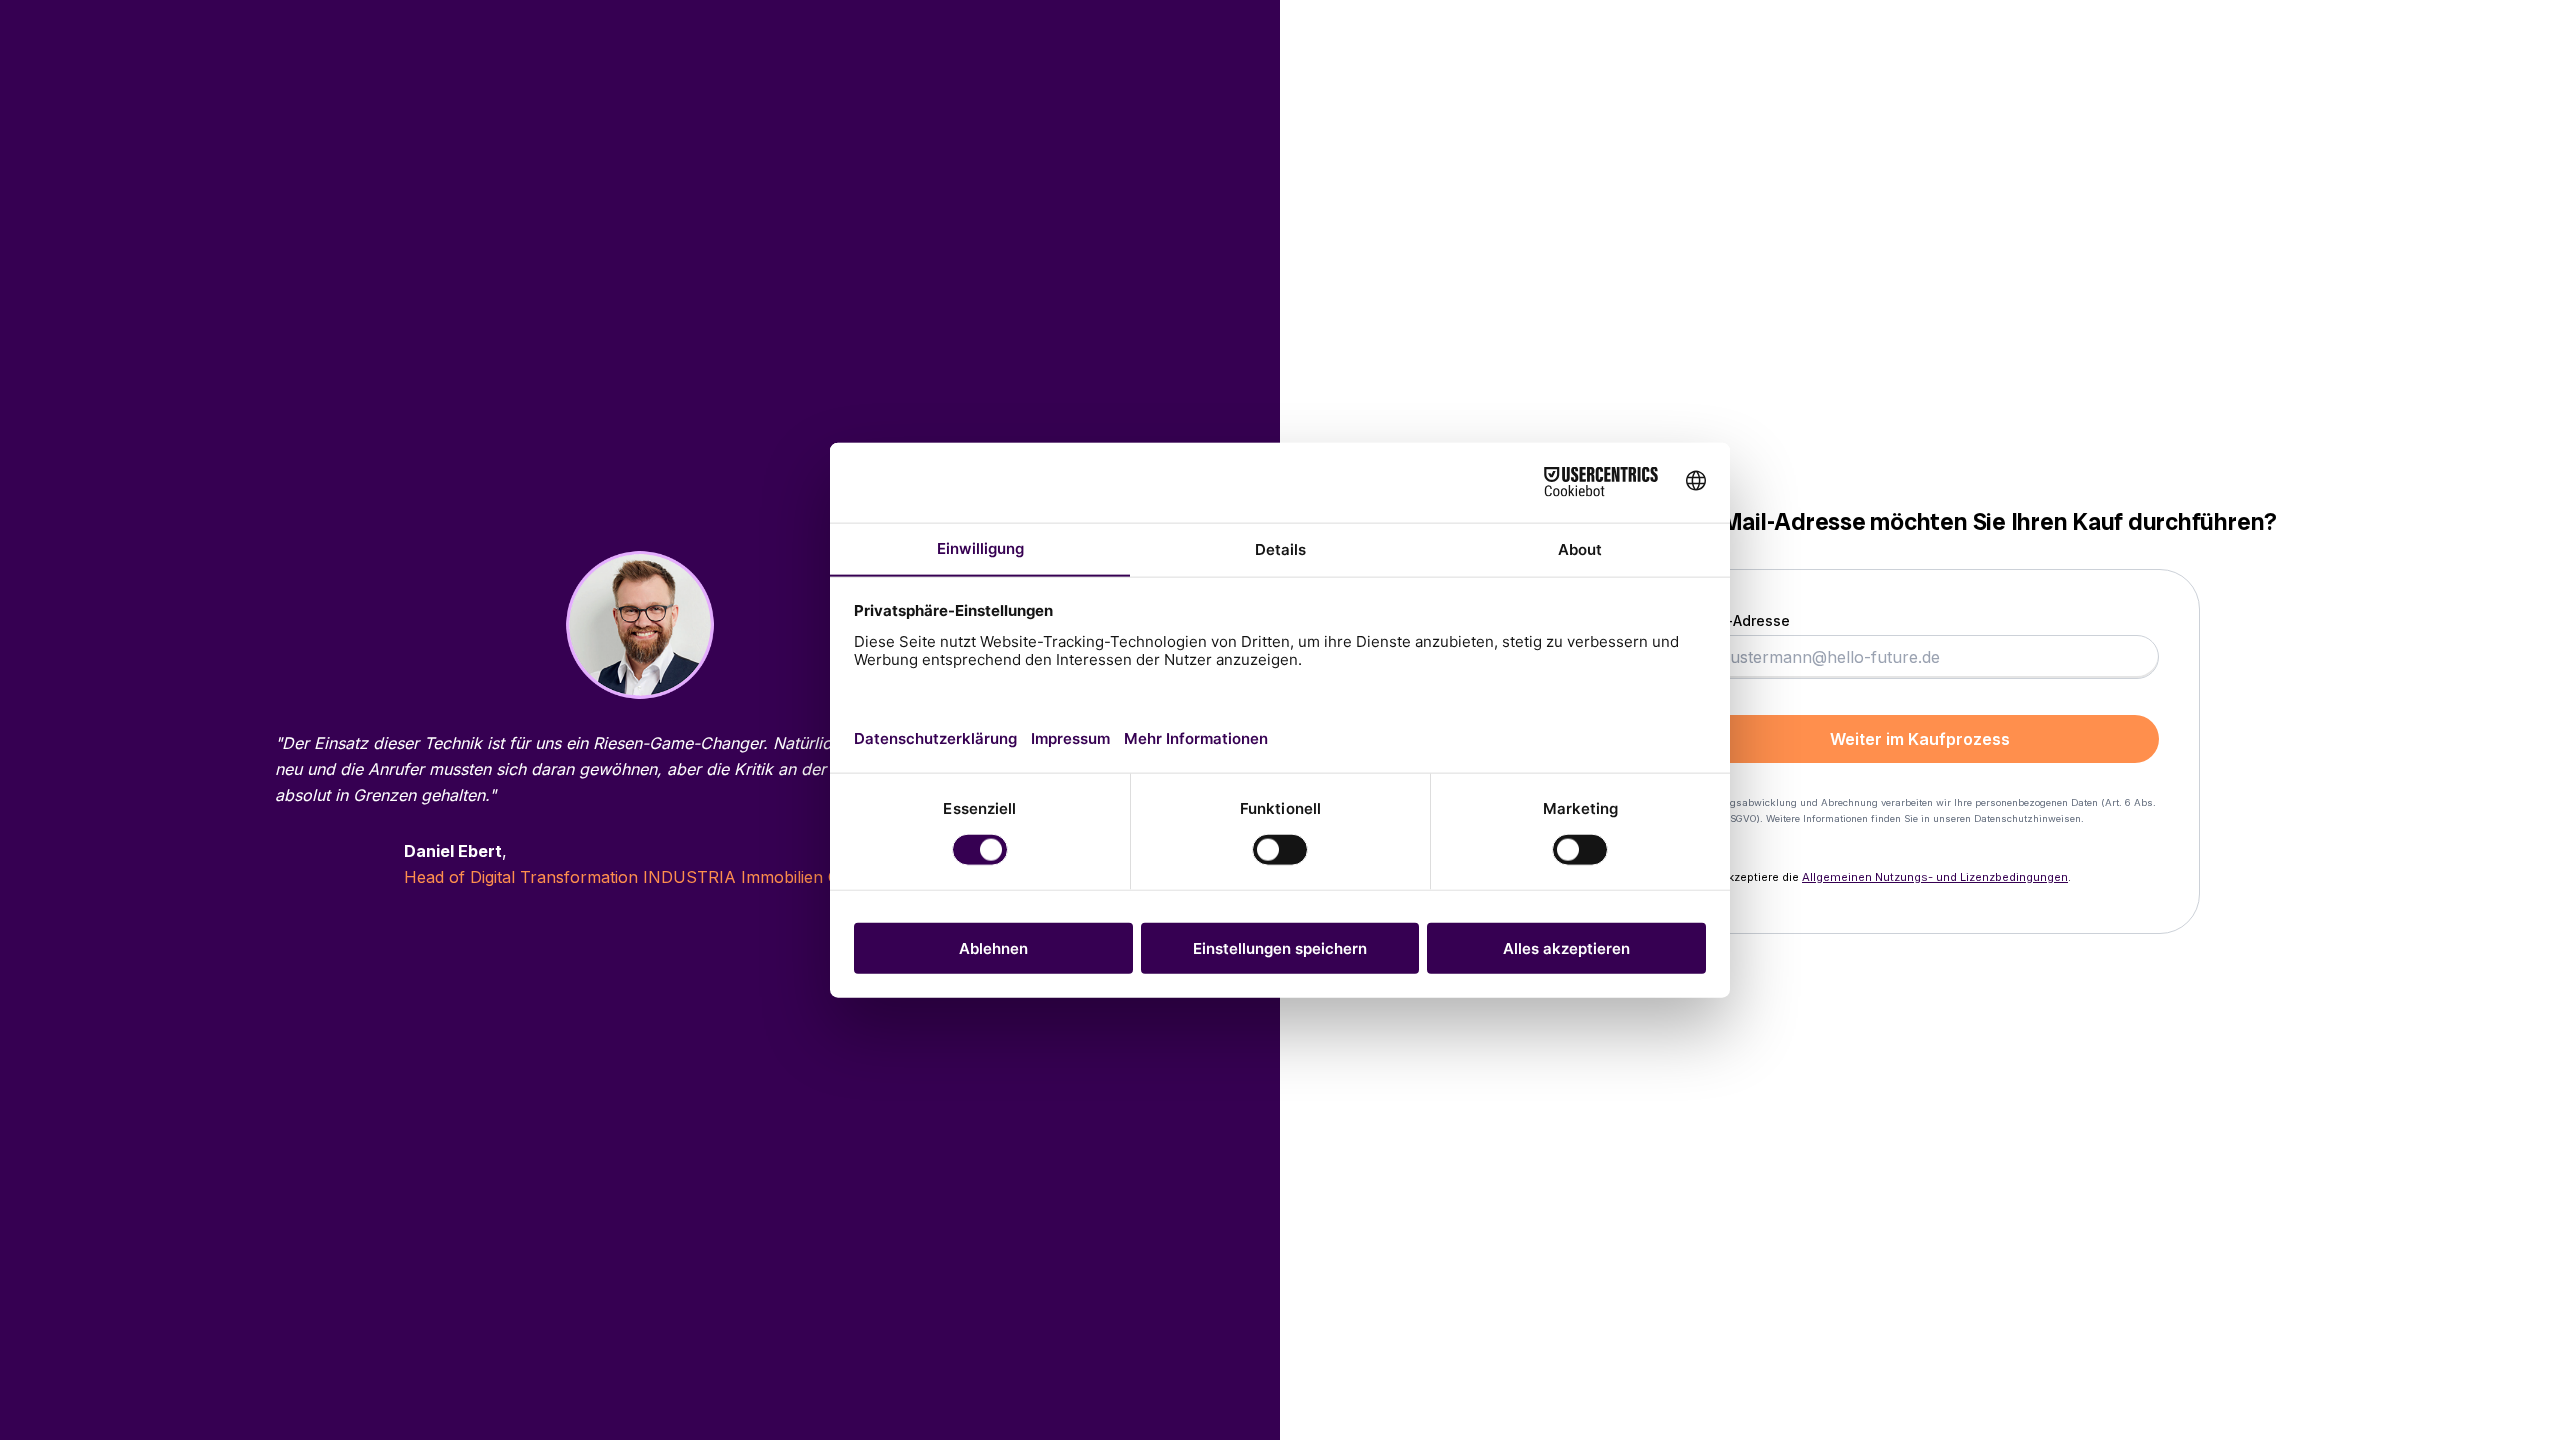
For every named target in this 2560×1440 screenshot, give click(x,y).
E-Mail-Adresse (1735, 620)
